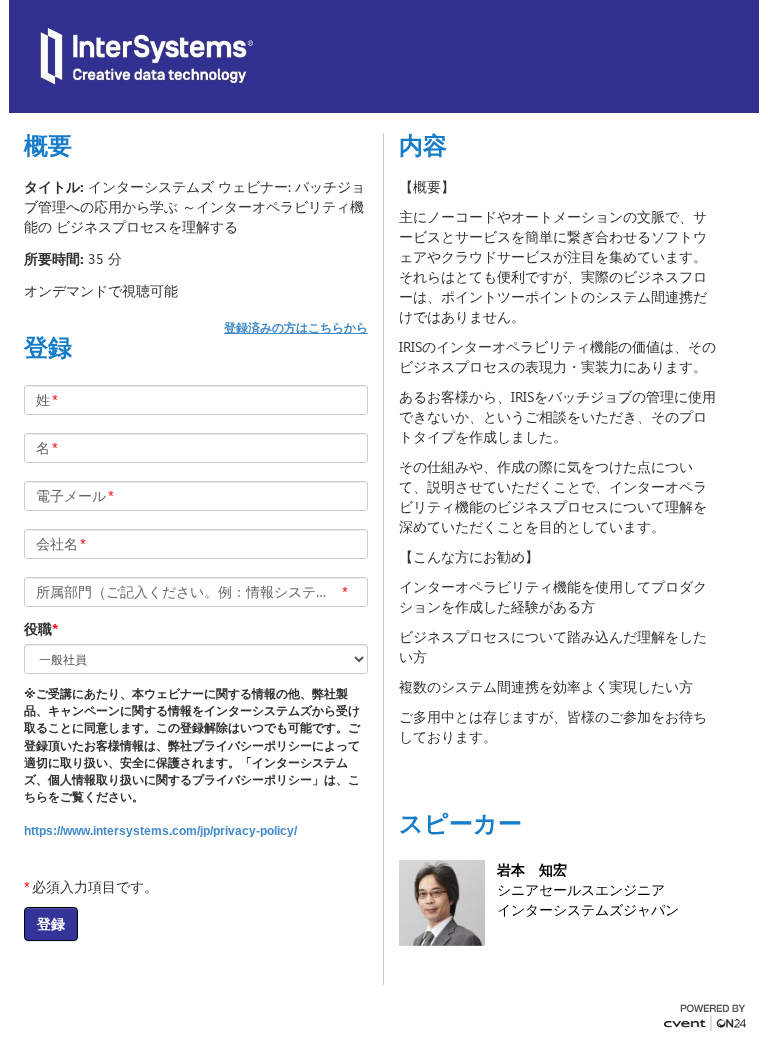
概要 (48, 145)
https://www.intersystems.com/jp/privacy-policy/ (160, 831)
